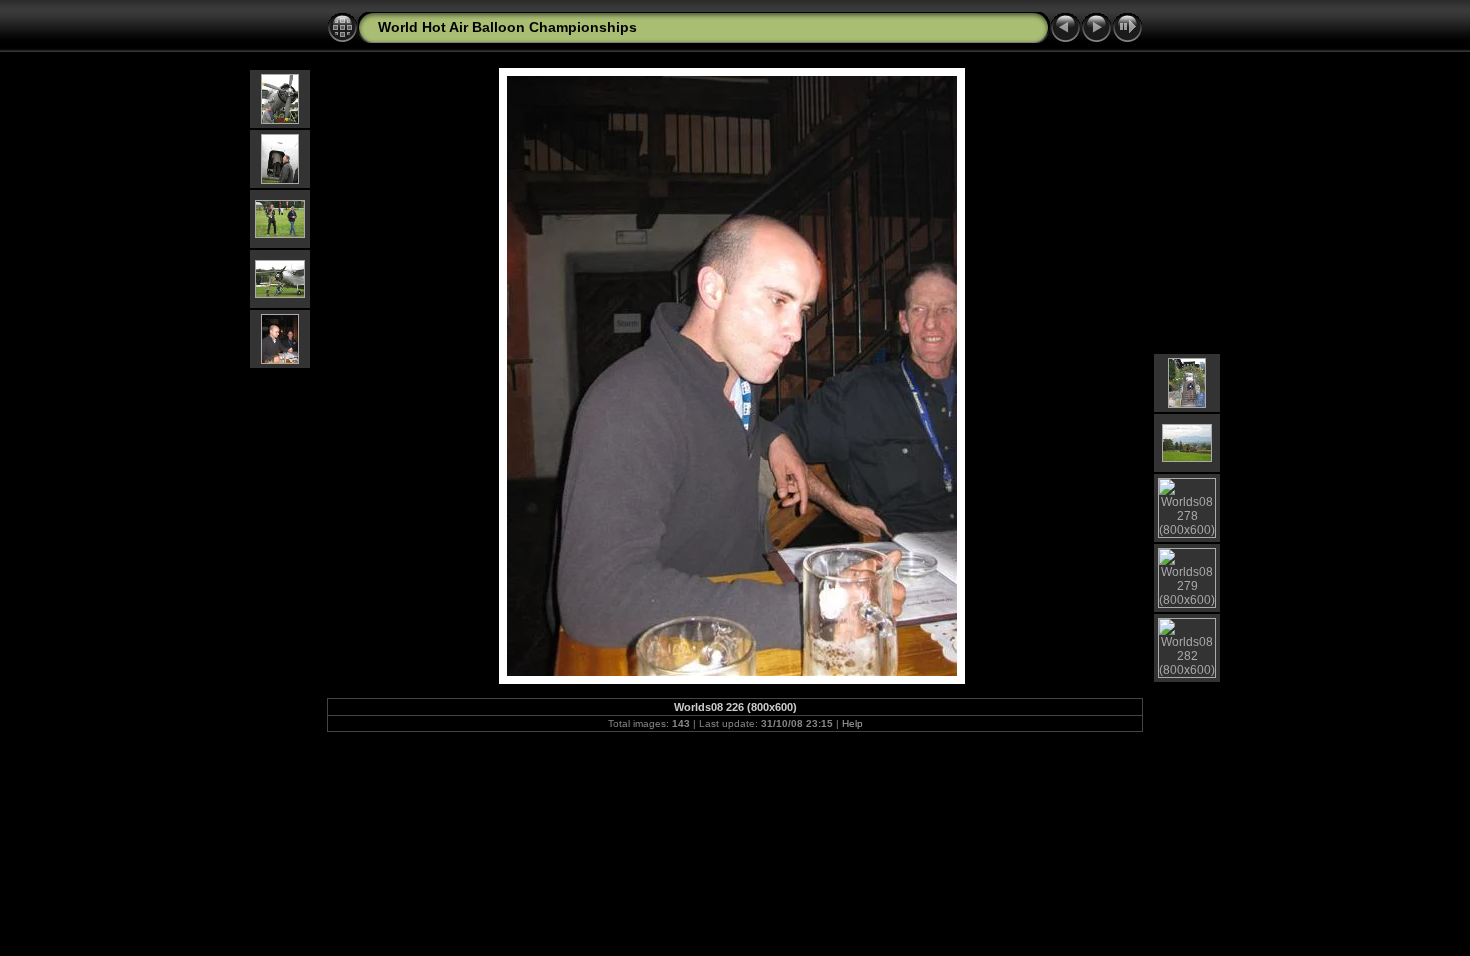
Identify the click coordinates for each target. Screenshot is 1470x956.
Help (852, 723)
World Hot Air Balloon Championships (507, 27)
